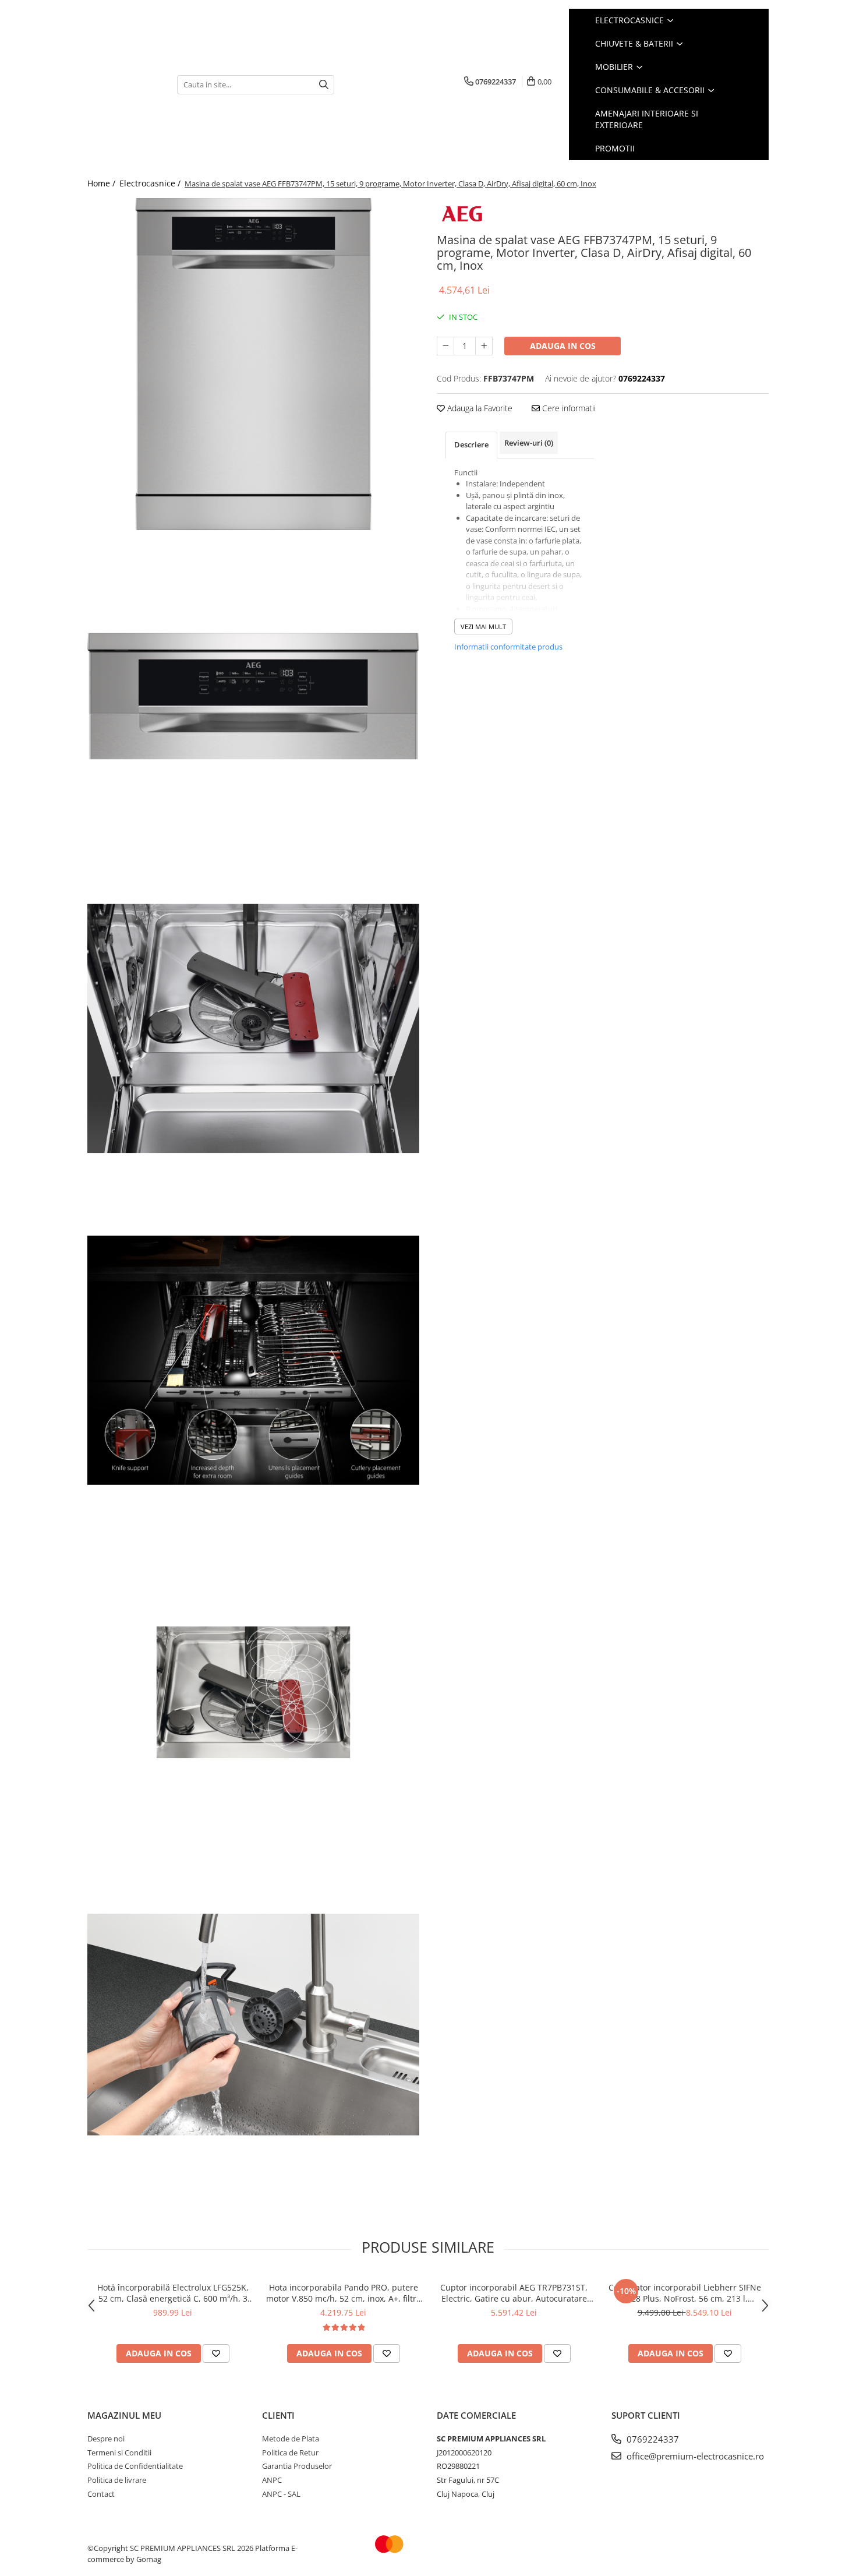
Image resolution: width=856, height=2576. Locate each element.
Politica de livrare (117, 2480)
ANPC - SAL (281, 2494)
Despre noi (106, 2439)
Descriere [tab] (471, 444)
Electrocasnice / (151, 183)
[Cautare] (324, 85)
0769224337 (652, 2439)
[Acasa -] (123, 85)
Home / (102, 183)
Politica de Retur (290, 2453)
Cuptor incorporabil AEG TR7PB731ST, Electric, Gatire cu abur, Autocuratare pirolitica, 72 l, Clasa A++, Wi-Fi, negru (514, 2293)
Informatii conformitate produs (508, 647)
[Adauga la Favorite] (216, 2353)
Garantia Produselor (297, 2466)
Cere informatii (568, 408)
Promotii (615, 148)
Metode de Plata (291, 2439)
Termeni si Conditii (119, 2453)
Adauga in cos (563, 346)
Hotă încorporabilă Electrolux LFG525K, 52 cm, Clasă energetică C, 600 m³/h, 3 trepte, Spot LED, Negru (173, 2293)
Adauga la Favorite (479, 408)
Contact (101, 2494)
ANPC (272, 2480)
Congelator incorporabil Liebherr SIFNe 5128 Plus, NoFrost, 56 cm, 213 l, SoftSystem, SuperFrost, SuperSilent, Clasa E (685, 2293)
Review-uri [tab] (529, 443)
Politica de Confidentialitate (135, 2466)
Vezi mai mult (483, 627)
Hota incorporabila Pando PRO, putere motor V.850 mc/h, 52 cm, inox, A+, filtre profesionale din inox (344, 2293)
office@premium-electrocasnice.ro (694, 2456)
